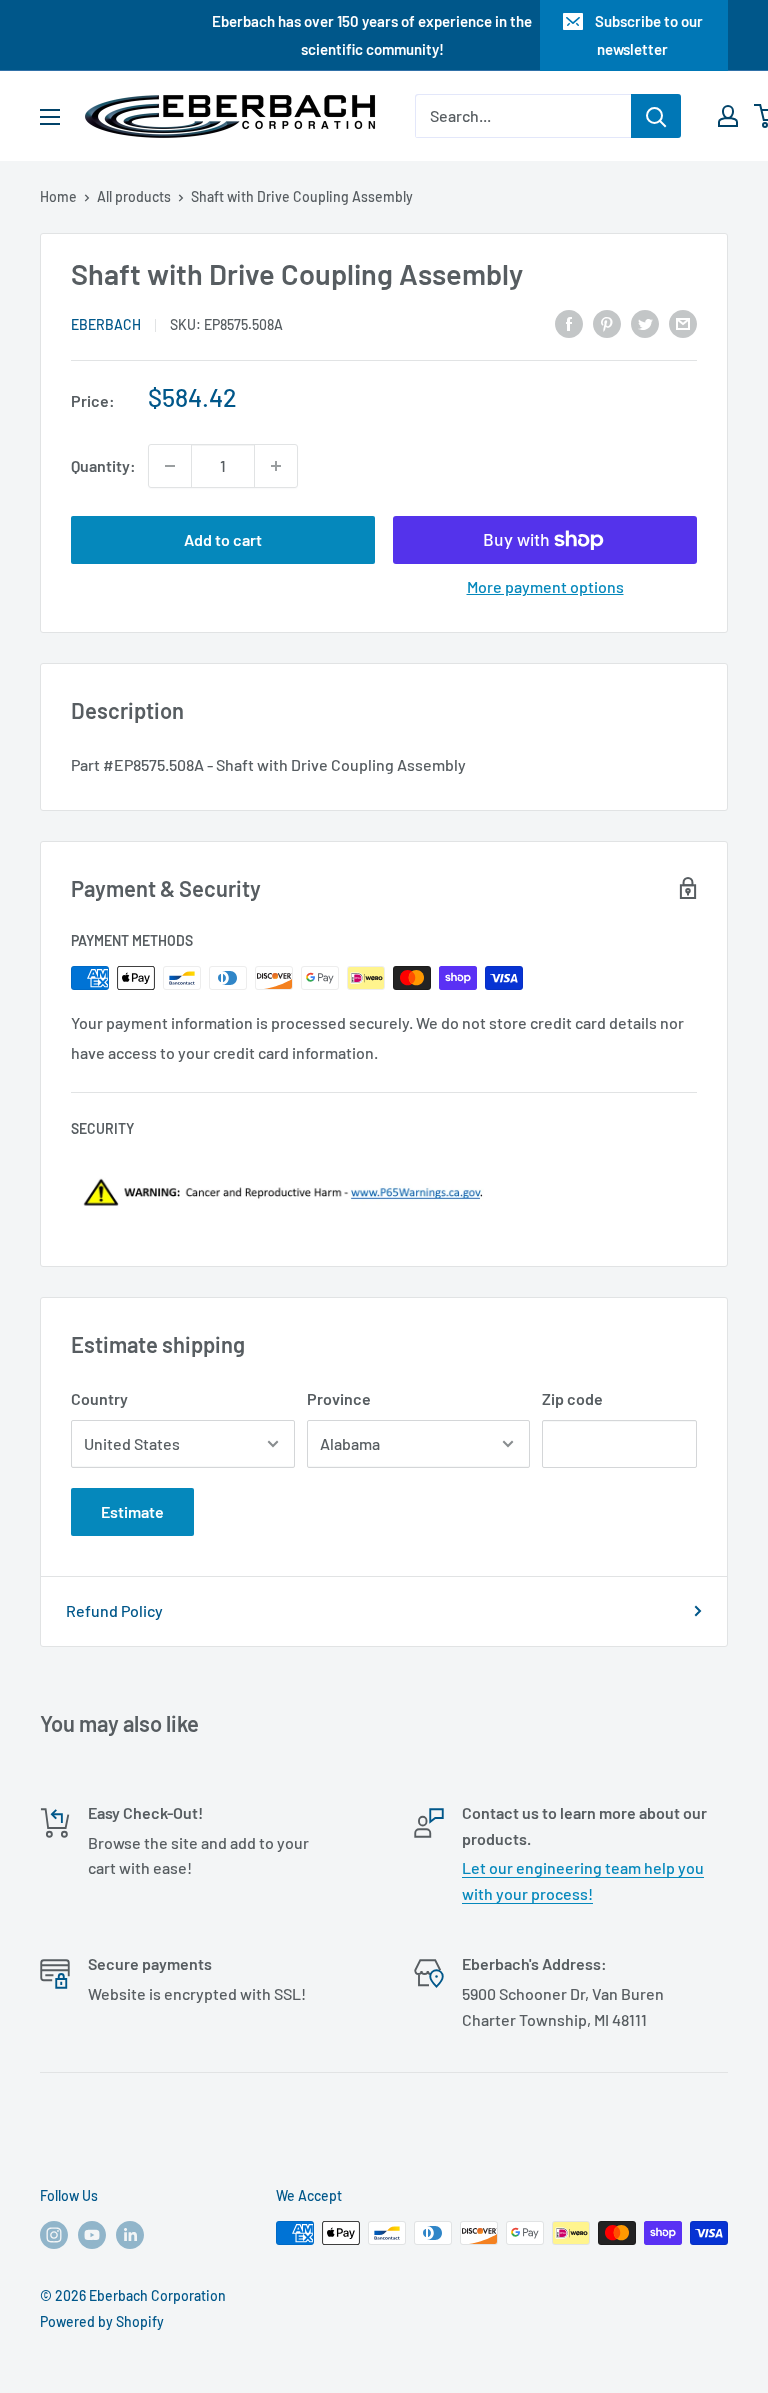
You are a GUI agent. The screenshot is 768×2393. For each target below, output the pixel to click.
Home (58, 196)
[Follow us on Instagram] (54, 2235)
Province (339, 1398)
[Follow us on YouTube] (92, 2235)
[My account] (728, 116)
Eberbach (106, 324)
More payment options (545, 586)
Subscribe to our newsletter (649, 35)
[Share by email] (683, 322)
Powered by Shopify (102, 2321)
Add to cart (223, 539)
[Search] (656, 116)
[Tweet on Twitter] (645, 322)
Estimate (132, 1511)
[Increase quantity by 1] (276, 466)
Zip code (572, 1398)
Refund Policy (114, 1610)
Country (99, 1398)
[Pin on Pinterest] (607, 322)
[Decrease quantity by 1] (170, 466)
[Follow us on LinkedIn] (130, 2235)
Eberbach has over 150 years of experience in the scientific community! (372, 35)
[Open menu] (50, 117)
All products (134, 196)
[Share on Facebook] (569, 322)
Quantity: (103, 465)
